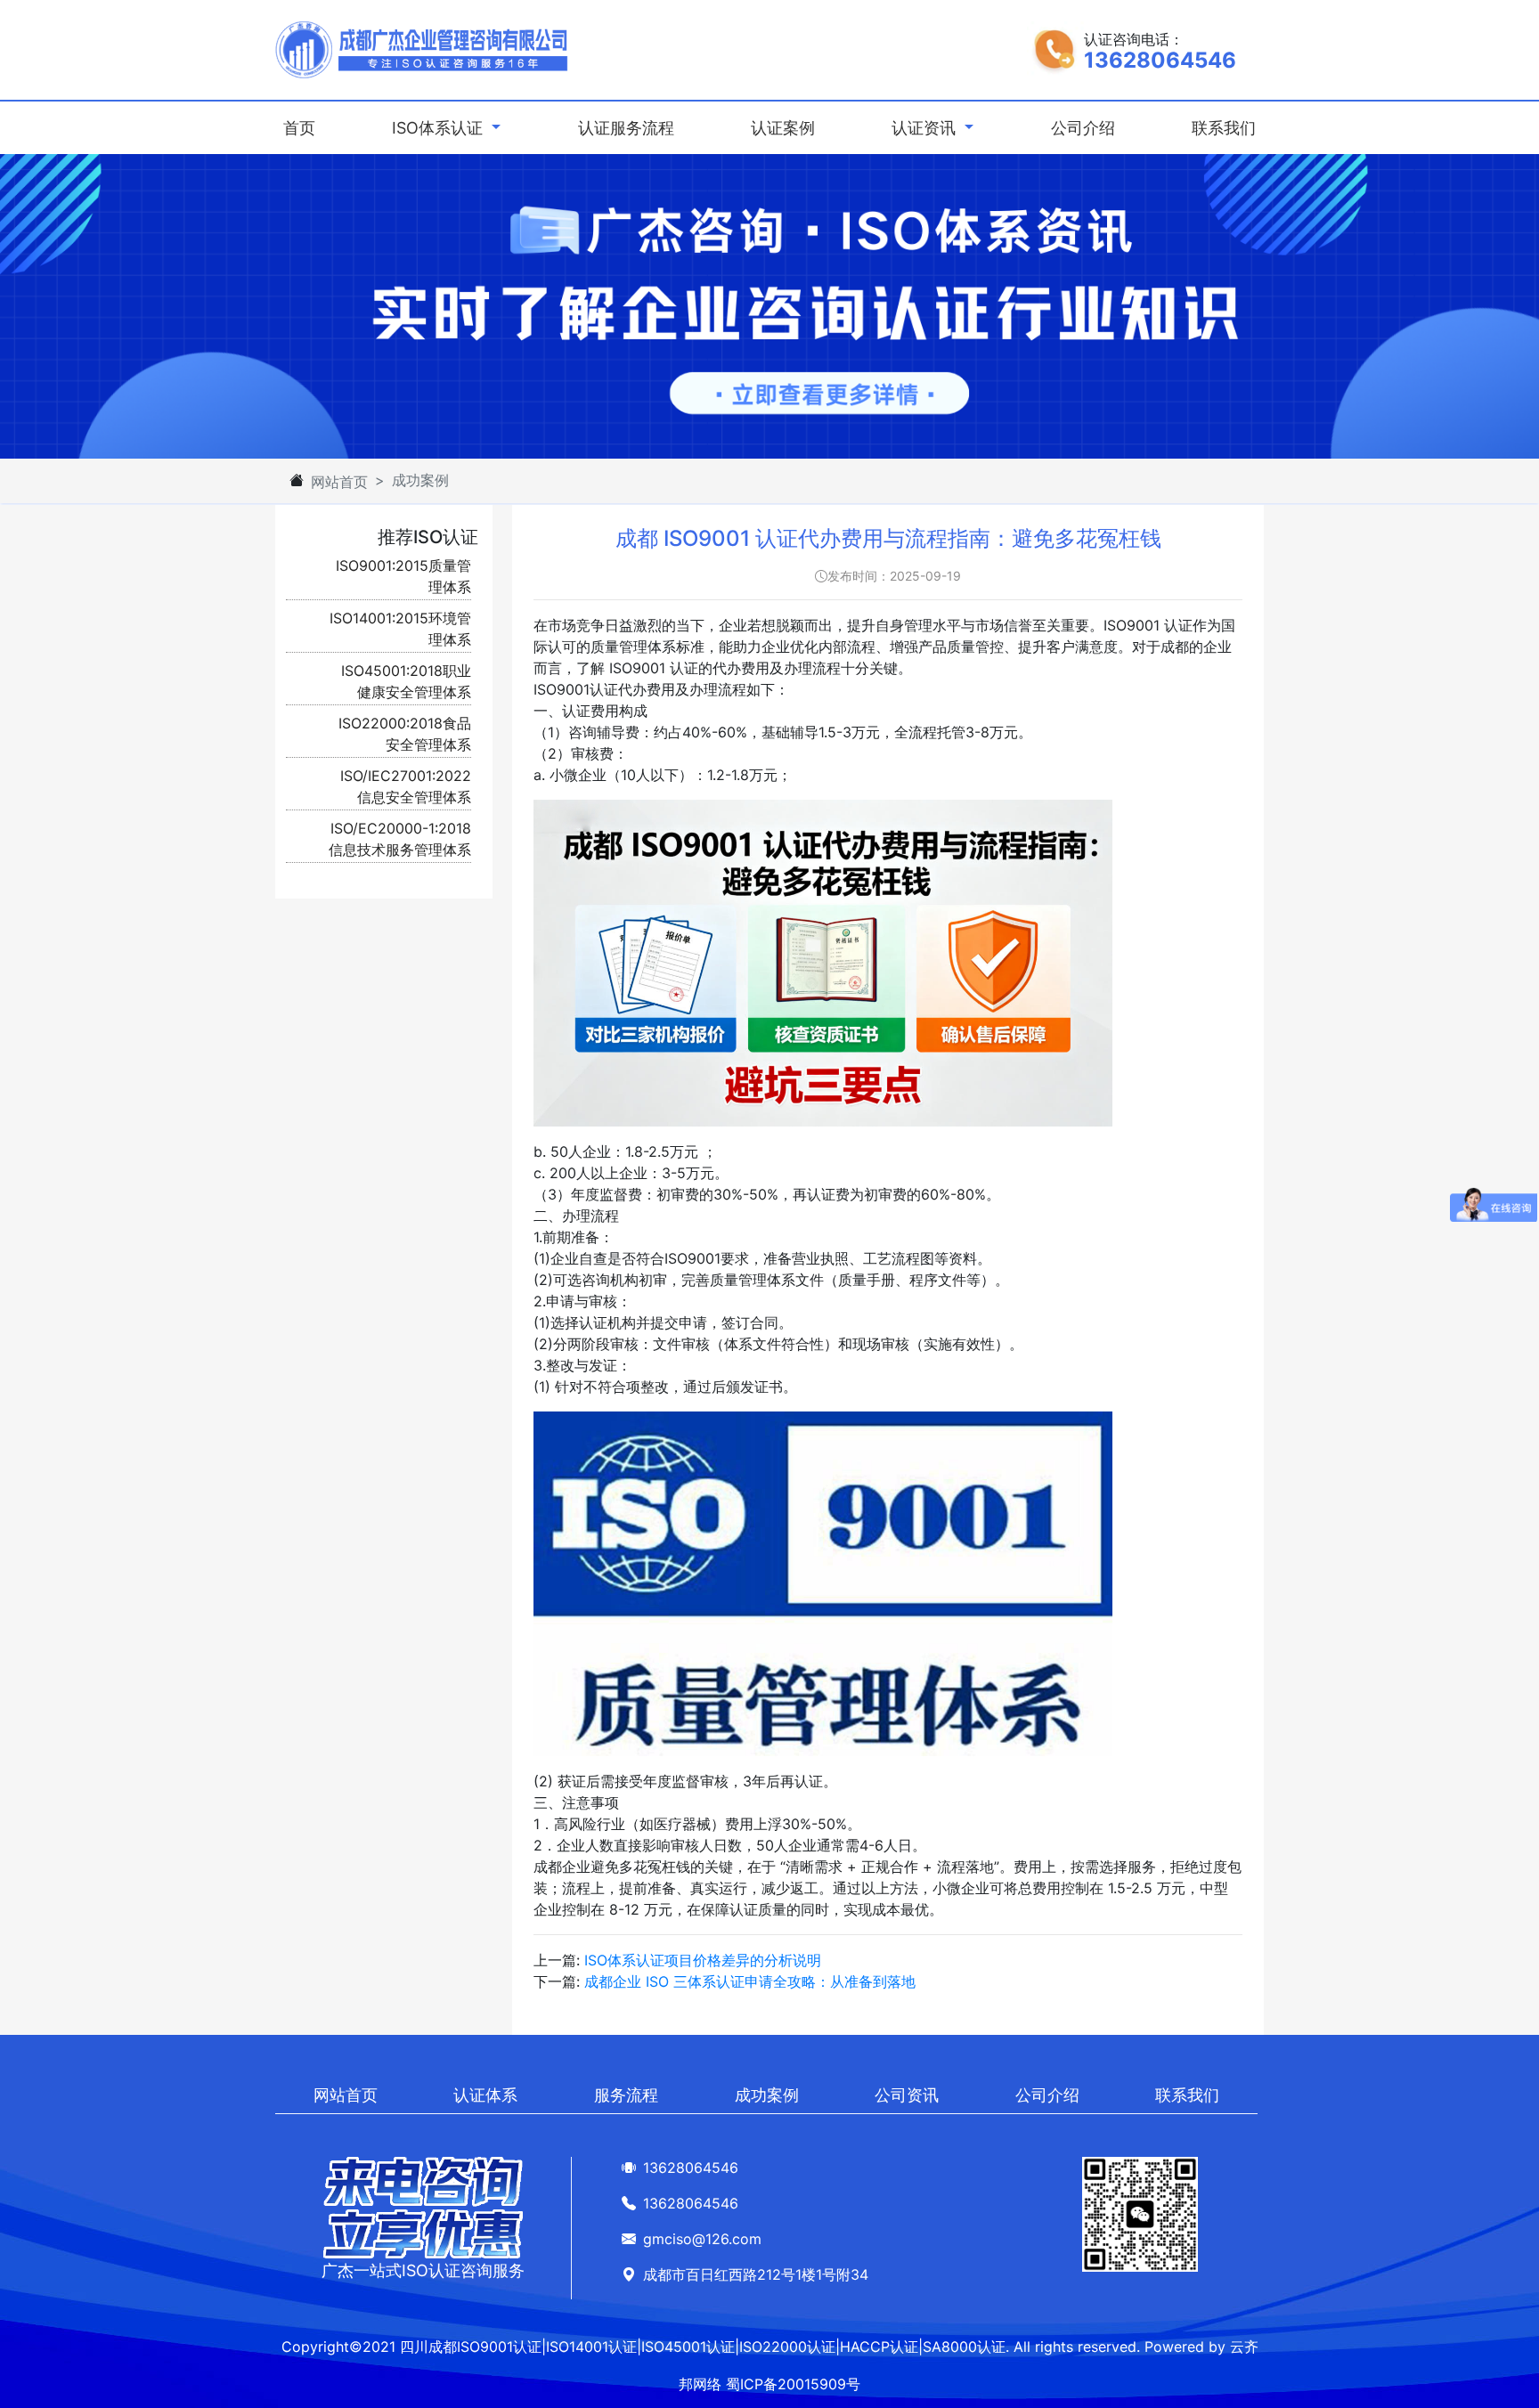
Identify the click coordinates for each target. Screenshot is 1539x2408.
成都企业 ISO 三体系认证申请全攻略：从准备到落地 (750, 1981)
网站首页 (339, 482)
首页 (303, 127)
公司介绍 (1083, 128)
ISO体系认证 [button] (440, 128)
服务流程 (626, 2095)
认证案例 (783, 128)
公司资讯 (907, 2095)
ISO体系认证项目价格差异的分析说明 (703, 1960)
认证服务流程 (626, 128)
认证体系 (485, 2095)
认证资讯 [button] (926, 128)
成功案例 (767, 2095)
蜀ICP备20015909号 (793, 2384)
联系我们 (1224, 128)
